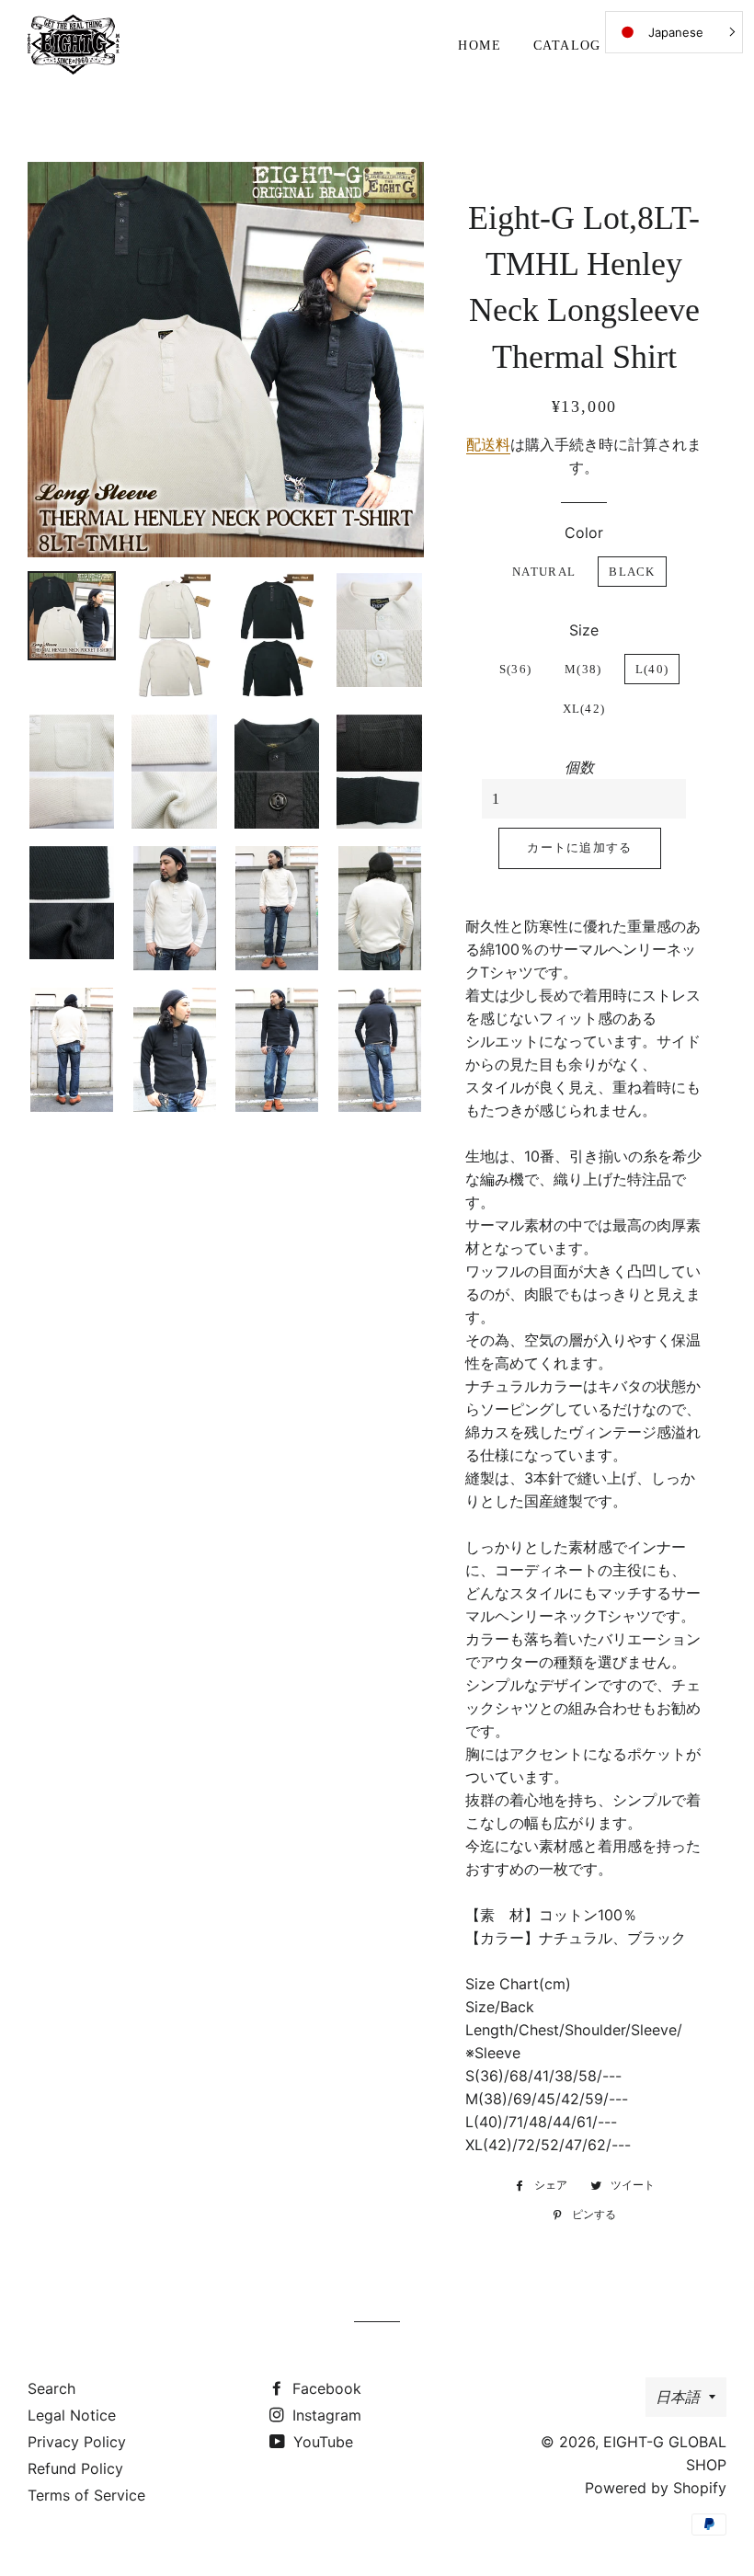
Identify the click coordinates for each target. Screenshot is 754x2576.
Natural (544, 572)
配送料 (488, 444)
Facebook (325, 2388)
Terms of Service (86, 2495)
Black (632, 572)
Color (584, 532)
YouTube (321, 2442)
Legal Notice (72, 2415)
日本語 (678, 2397)
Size (584, 630)
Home (480, 46)
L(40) (652, 669)
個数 (579, 767)
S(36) (516, 669)
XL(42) (584, 709)
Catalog (567, 46)
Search (51, 2388)
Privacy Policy (77, 2442)
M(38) (583, 669)
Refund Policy (75, 2468)
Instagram (325, 2415)
